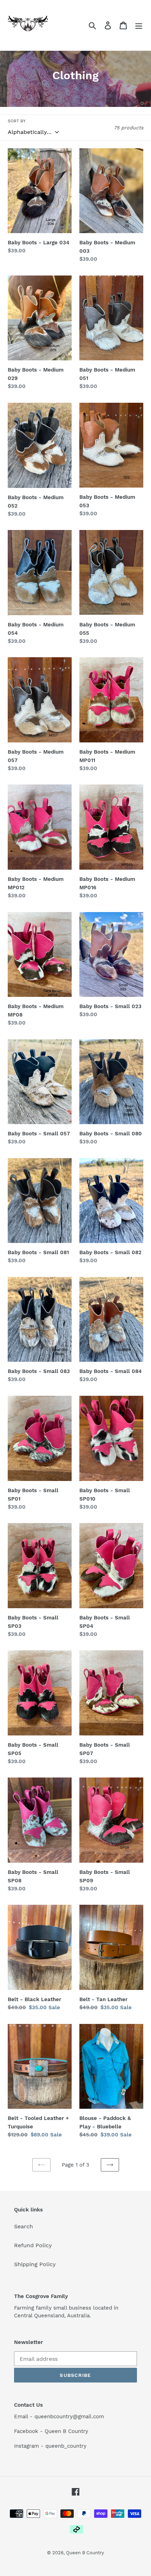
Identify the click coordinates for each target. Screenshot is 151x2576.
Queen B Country (85, 2553)
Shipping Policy (35, 2264)
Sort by (17, 121)
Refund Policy (33, 2245)
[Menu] (139, 25)
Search (24, 2226)
